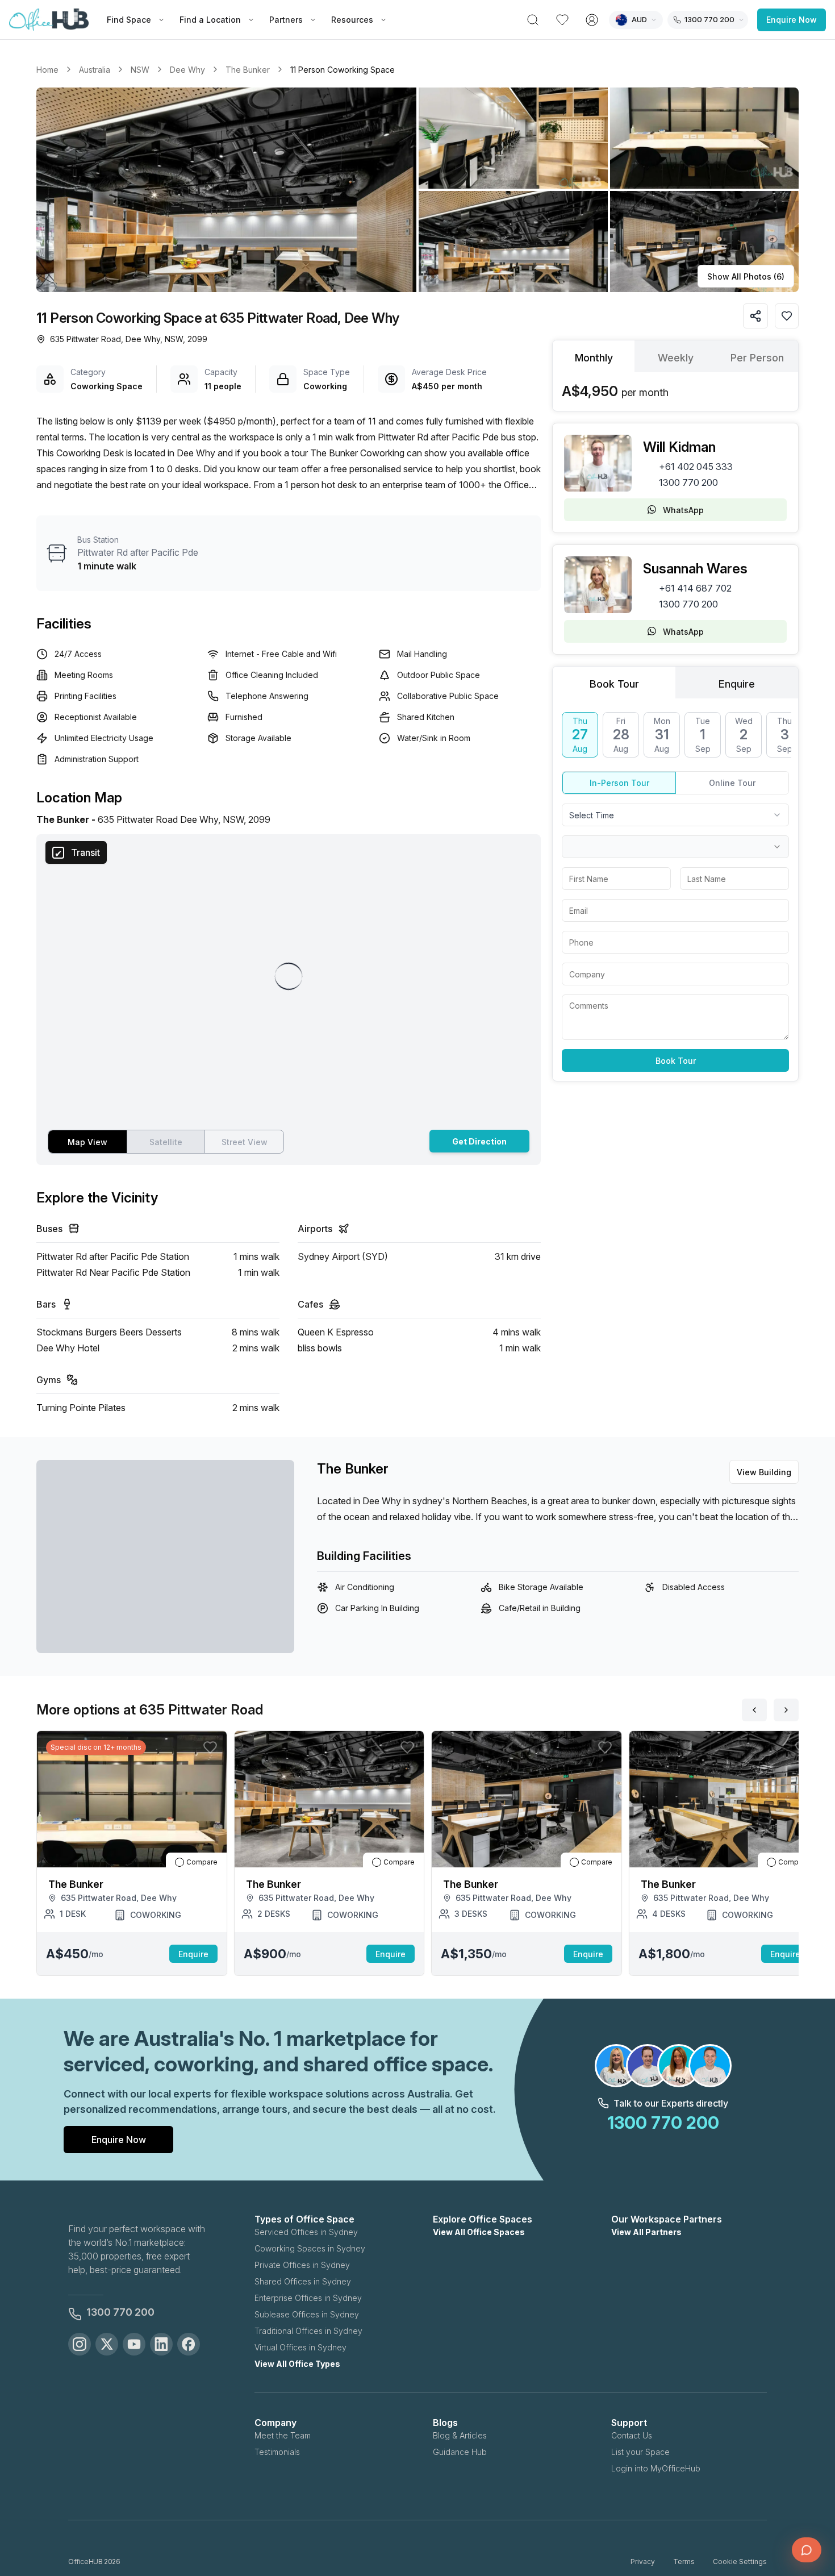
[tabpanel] (675, 392)
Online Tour (732, 783)
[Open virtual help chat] (807, 2550)
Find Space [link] (129, 20)
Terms (684, 2562)
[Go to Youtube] (134, 2344)
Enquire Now (792, 20)
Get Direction (479, 1141)
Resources (352, 20)
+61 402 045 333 (696, 467)
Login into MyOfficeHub (656, 2468)
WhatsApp (683, 510)
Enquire (193, 1954)
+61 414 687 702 (695, 588)
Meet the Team (283, 2435)
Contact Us (632, 2435)
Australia (95, 70)
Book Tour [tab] (614, 684)
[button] (417, 190)
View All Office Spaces (479, 2232)
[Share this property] (755, 316)
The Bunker (248, 70)
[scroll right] (786, 1710)
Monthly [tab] (594, 358)
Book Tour (676, 1061)
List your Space (640, 2452)
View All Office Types (297, 2364)
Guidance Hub (460, 2452)
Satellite (166, 1142)
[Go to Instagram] (80, 2344)
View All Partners (646, 2232)
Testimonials (277, 2452)
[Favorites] (562, 20)
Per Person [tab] (757, 358)
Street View (245, 1142)
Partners (286, 20)
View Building (764, 1472)
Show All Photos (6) (746, 276)
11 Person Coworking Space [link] (343, 70)
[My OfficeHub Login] (592, 20)
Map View (87, 1142)
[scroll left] (754, 1710)
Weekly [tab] (676, 358)
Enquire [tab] (737, 684)
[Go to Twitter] (107, 2344)
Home (47, 70)
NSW (140, 70)
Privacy (643, 2562)
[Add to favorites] (787, 316)
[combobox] (675, 815)
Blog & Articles (460, 2435)
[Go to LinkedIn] (161, 2344)
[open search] (533, 20)
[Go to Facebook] (189, 2344)
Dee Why (187, 70)
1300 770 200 (688, 482)
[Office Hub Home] (49, 20)
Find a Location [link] (210, 20)
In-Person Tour (619, 783)
